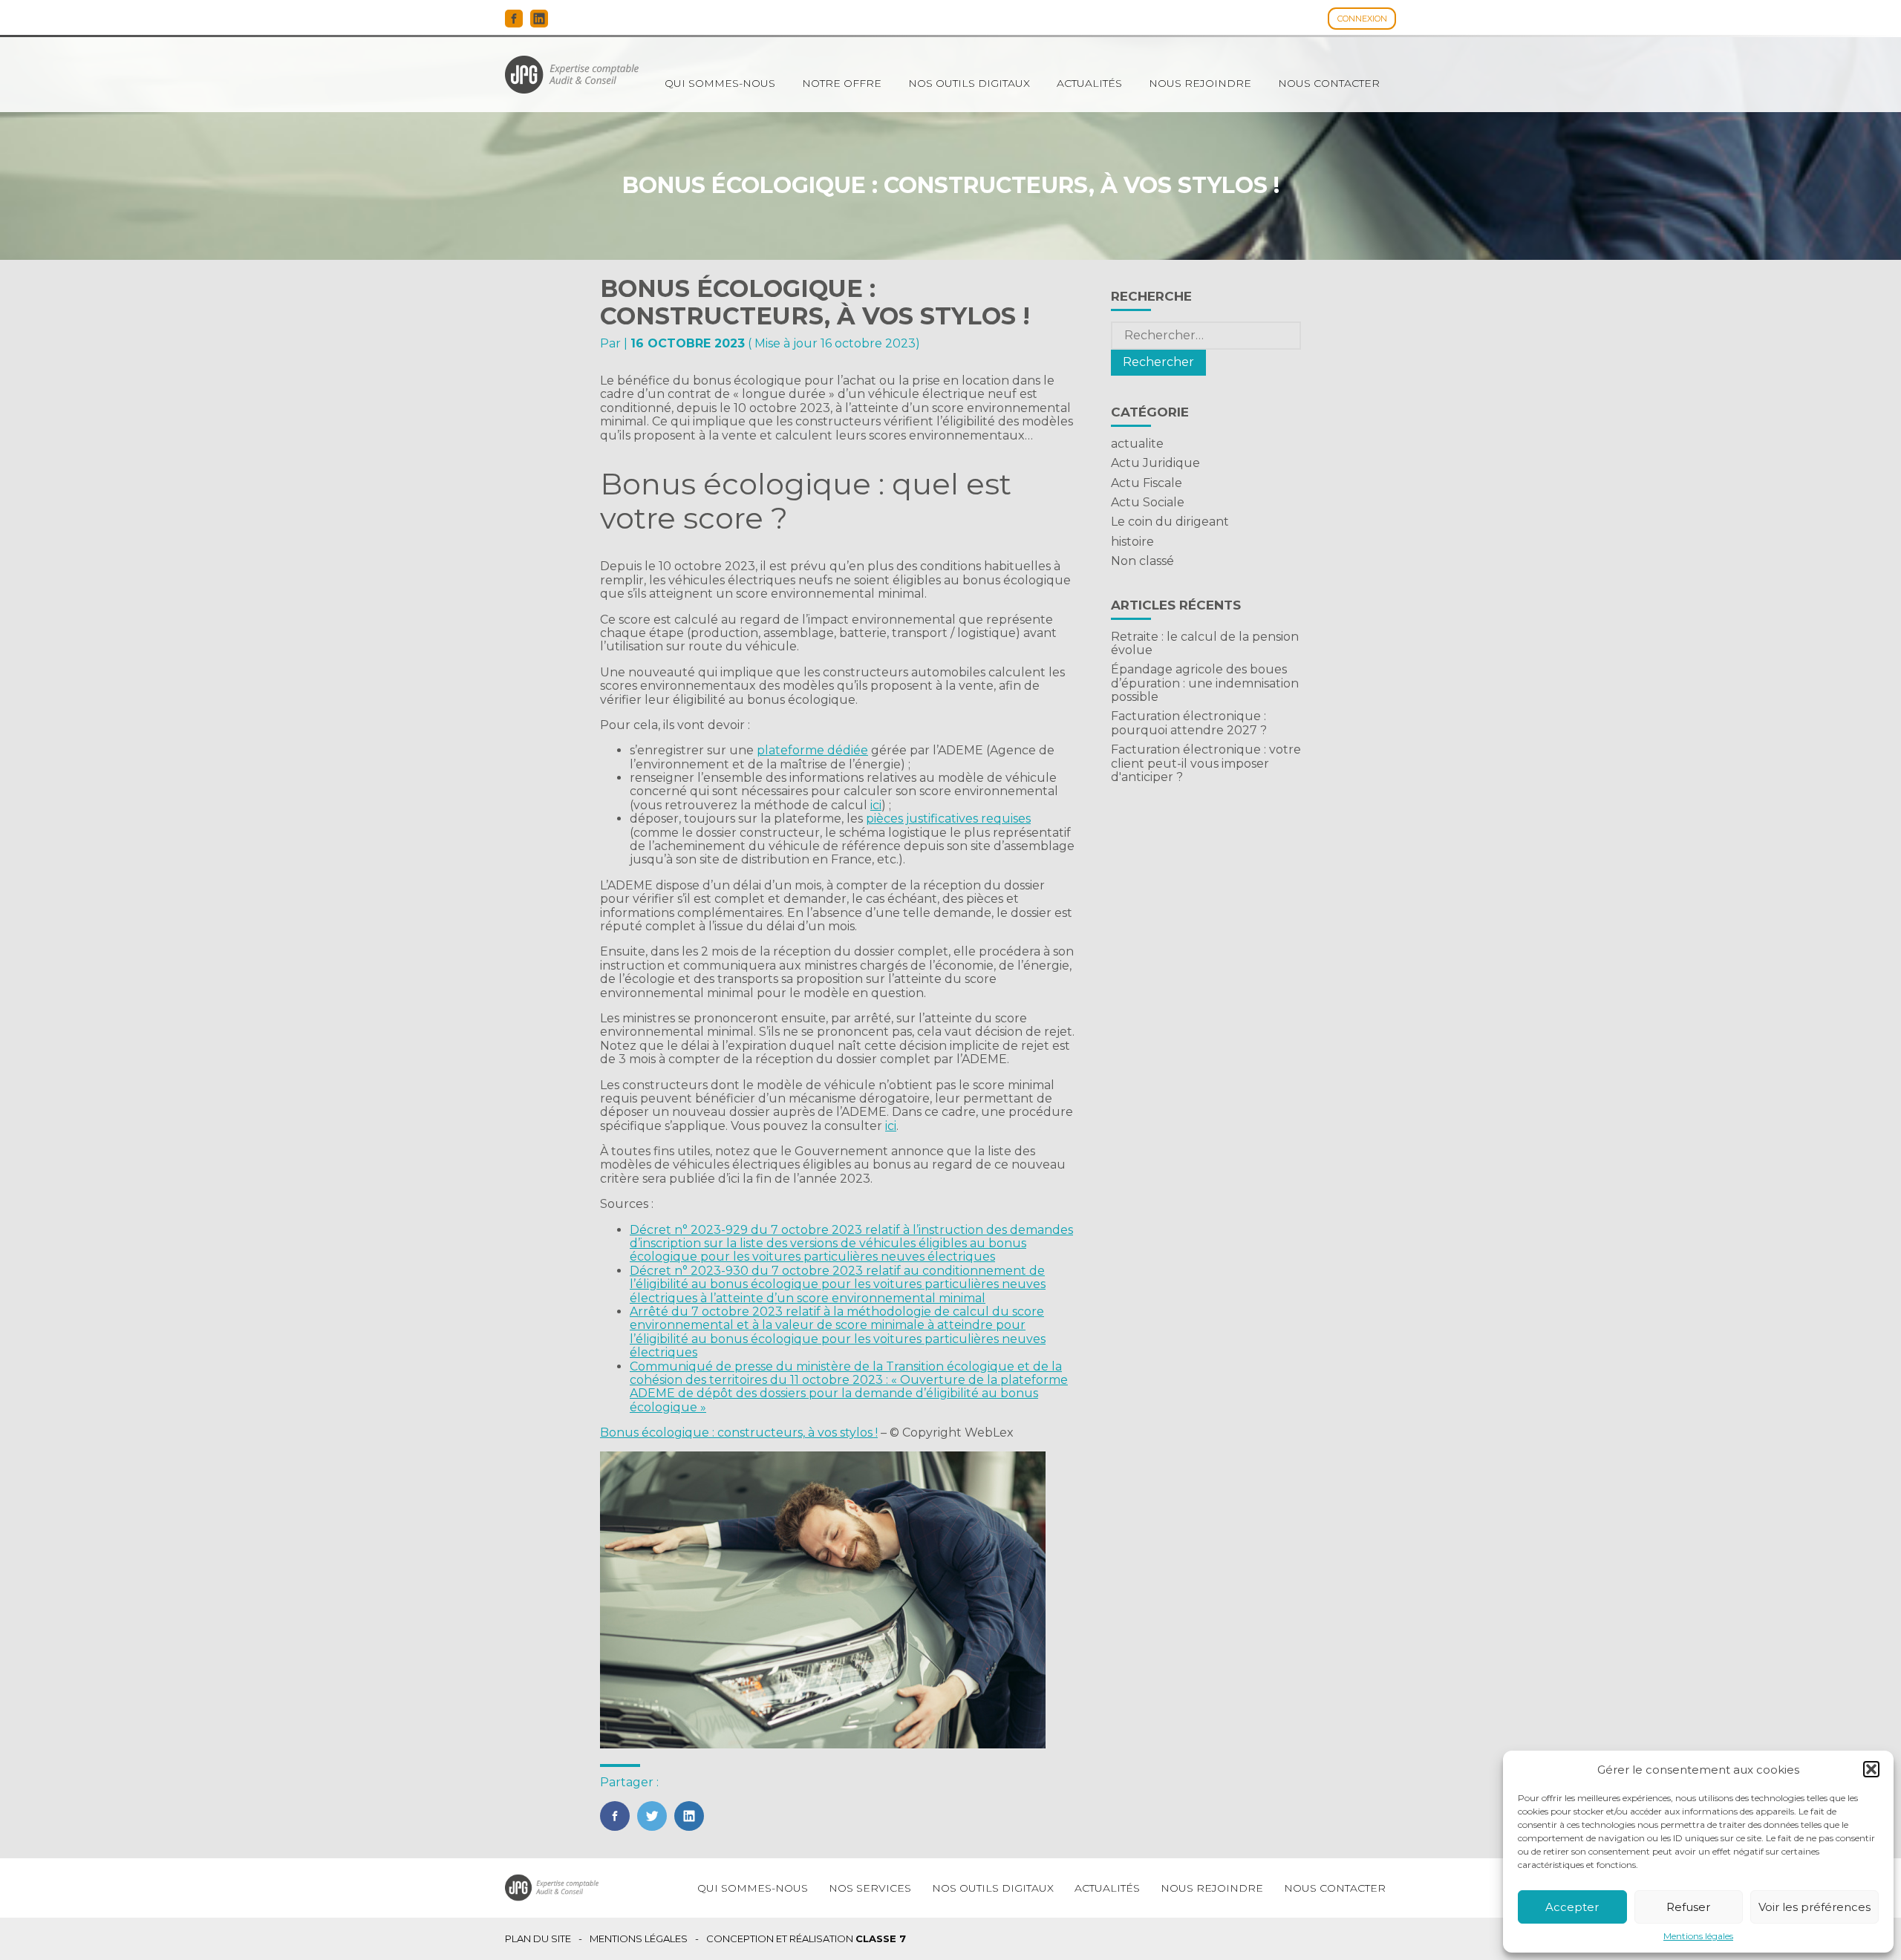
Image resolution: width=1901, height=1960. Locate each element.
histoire (1132, 542)
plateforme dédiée (812, 750)
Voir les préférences (1814, 1907)
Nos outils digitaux (969, 83)
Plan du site (538, 1939)
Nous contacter (1329, 83)
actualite (1137, 444)
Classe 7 (881, 1938)
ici (876, 805)
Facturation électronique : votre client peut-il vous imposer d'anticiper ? (1206, 763)
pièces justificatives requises (948, 819)
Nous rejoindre (1200, 83)
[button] (1871, 1769)
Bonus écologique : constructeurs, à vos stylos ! (739, 1433)
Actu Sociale (1148, 502)
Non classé (1142, 561)
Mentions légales (1698, 1936)
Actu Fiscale (1147, 483)
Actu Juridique (1155, 463)
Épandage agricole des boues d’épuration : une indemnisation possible (1205, 683)
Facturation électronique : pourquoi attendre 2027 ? (1189, 723)
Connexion (1362, 19)
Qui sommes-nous (720, 83)
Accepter (1572, 1907)
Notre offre (842, 83)
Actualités (1089, 83)
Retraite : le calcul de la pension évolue (1205, 643)
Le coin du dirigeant (1170, 522)
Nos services (870, 1888)
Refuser (1688, 1907)
